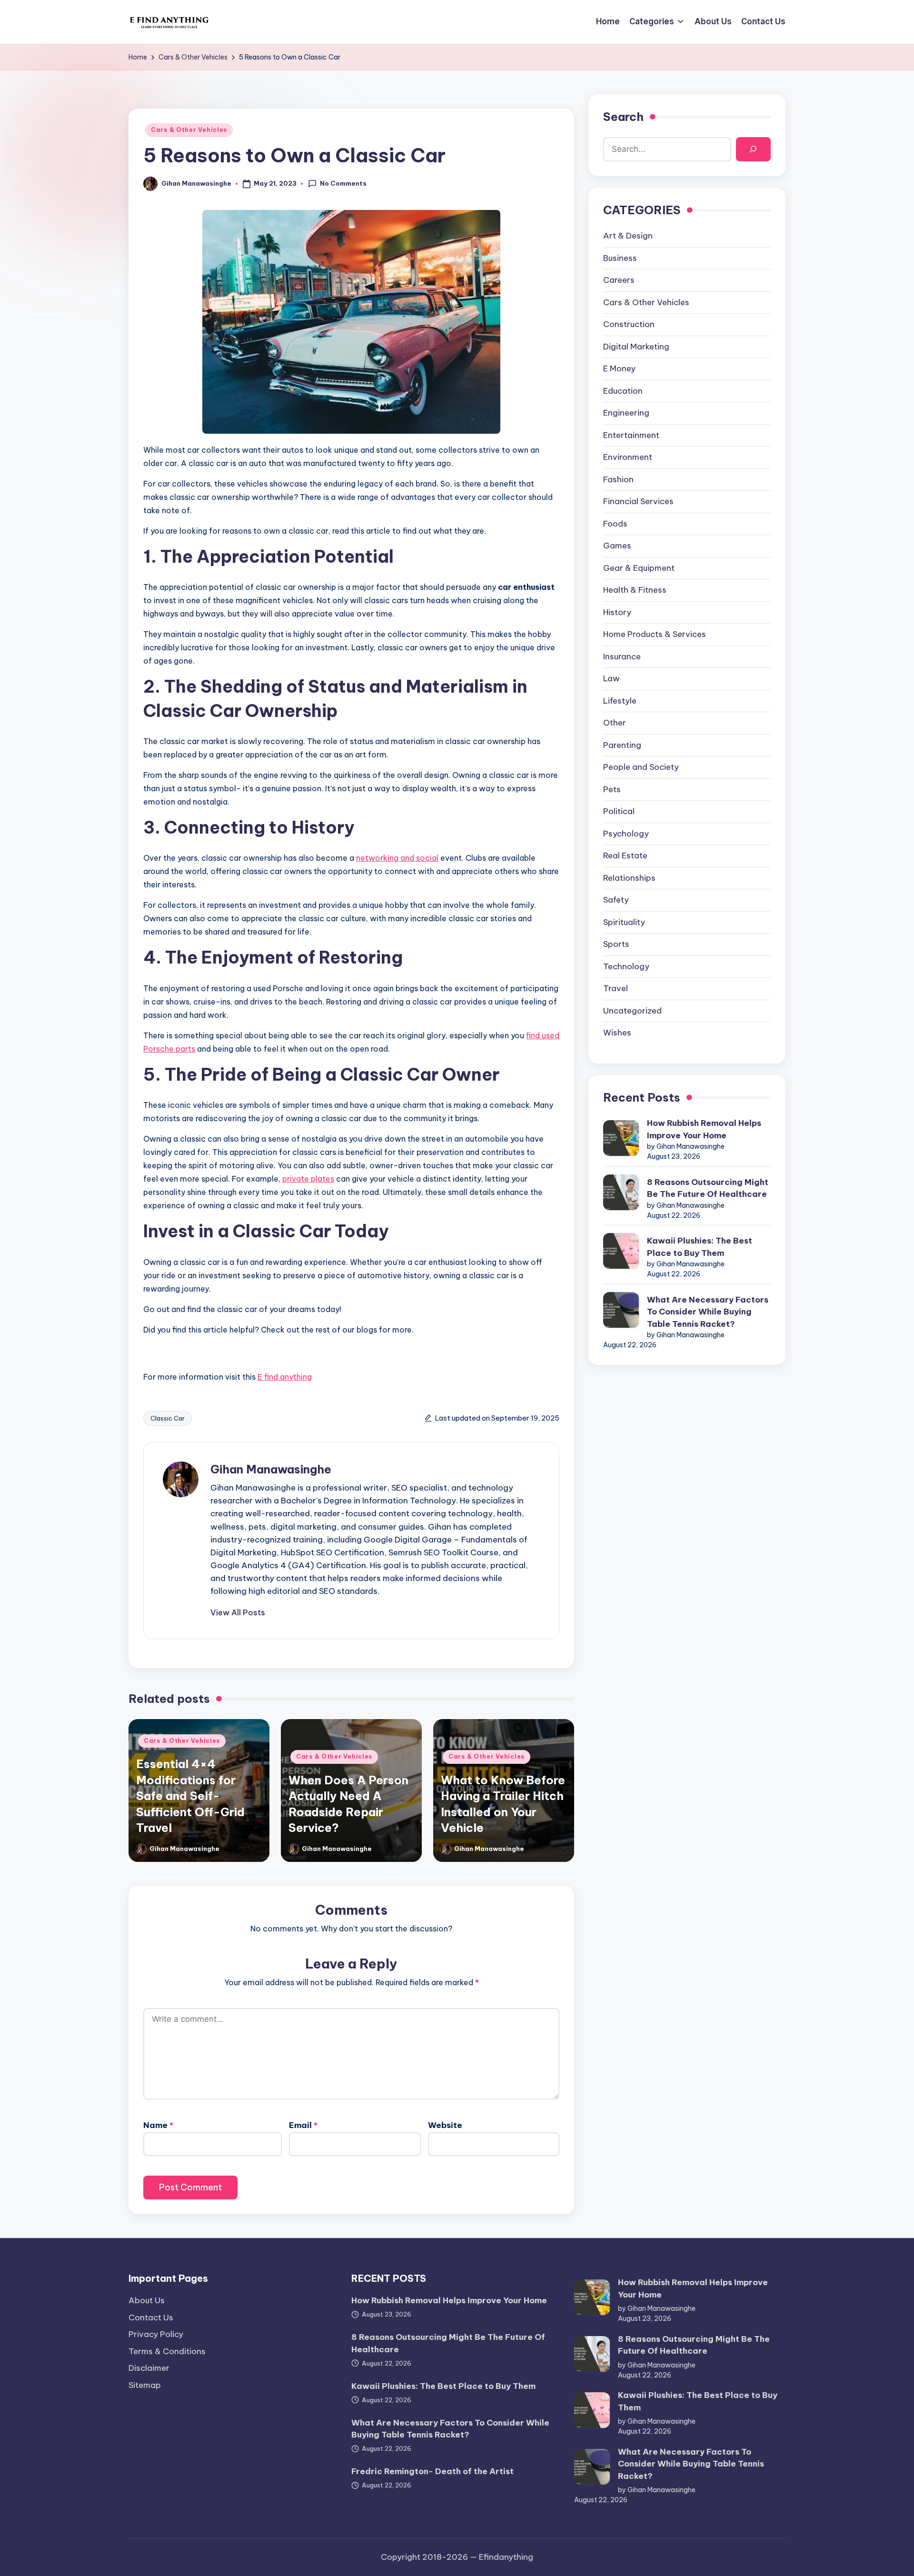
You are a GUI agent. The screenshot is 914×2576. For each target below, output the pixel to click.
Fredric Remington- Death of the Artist (432, 2471)
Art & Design (628, 236)
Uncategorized (632, 1011)
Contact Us (151, 2317)
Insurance (622, 656)
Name (158, 2125)
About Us (147, 2300)
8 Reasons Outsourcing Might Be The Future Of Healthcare (708, 1188)
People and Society (641, 767)
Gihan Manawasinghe (271, 1469)
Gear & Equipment (639, 568)
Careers (619, 280)
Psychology (626, 834)
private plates (308, 1179)
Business (620, 258)
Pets (612, 789)
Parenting (622, 745)
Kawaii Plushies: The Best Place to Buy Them (700, 1247)
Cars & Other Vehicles (189, 130)
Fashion (618, 479)
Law (611, 678)
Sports (616, 944)
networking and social (397, 858)
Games (617, 546)
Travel (616, 988)
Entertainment (631, 435)
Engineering (626, 413)
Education (623, 391)
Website (445, 2125)
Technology (626, 966)
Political (619, 811)
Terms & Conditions (167, 2351)
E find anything (285, 1377)
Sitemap (145, 2385)
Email (303, 2125)
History (617, 612)
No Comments (343, 183)
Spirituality (624, 922)
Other (615, 723)
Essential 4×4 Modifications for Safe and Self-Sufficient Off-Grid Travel (190, 1796)
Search (623, 117)
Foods (615, 524)
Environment (628, 457)
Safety (616, 900)
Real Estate (625, 855)
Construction (629, 324)
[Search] (753, 149)
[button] (238, 1612)
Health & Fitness (635, 590)
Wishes (617, 1033)
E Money (619, 368)
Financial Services (638, 501)
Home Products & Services (655, 634)
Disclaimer (149, 2368)
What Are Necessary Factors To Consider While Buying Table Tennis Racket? (708, 1312)
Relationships (629, 878)
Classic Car (168, 1418)
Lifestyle (620, 701)
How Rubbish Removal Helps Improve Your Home (704, 1129)
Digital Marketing (636, 347)
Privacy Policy (156, 2334)
